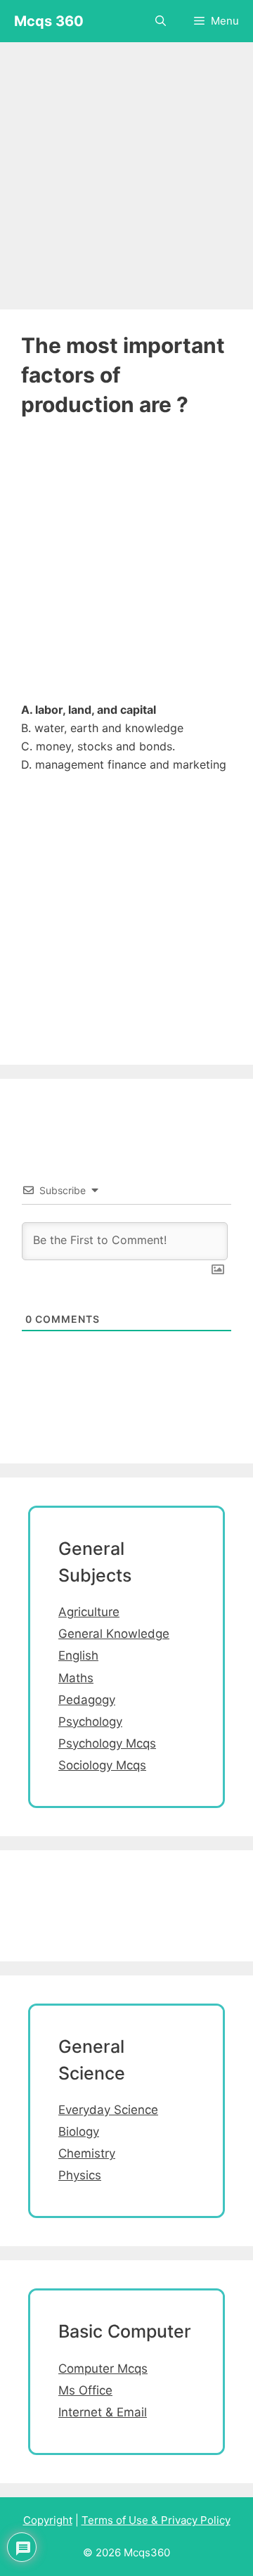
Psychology (90, 1722)
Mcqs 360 (49, 21)
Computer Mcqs (103, 2369)
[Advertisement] (126, 169)
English (78, 1655)
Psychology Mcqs (107, 1743)
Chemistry (87, 2153)
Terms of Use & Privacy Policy (156, 2520)
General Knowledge (114, 1634)
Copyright (48, 2520)
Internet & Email (103, 2412)
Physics (80, 2175)
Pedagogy (87, 1700)
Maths (76, 1678)
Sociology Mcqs (102, 1765)
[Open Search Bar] (161, 21)
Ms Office (85, 2390)
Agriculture (89, 1612)
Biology (79, 2132)
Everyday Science (108, 2110)
